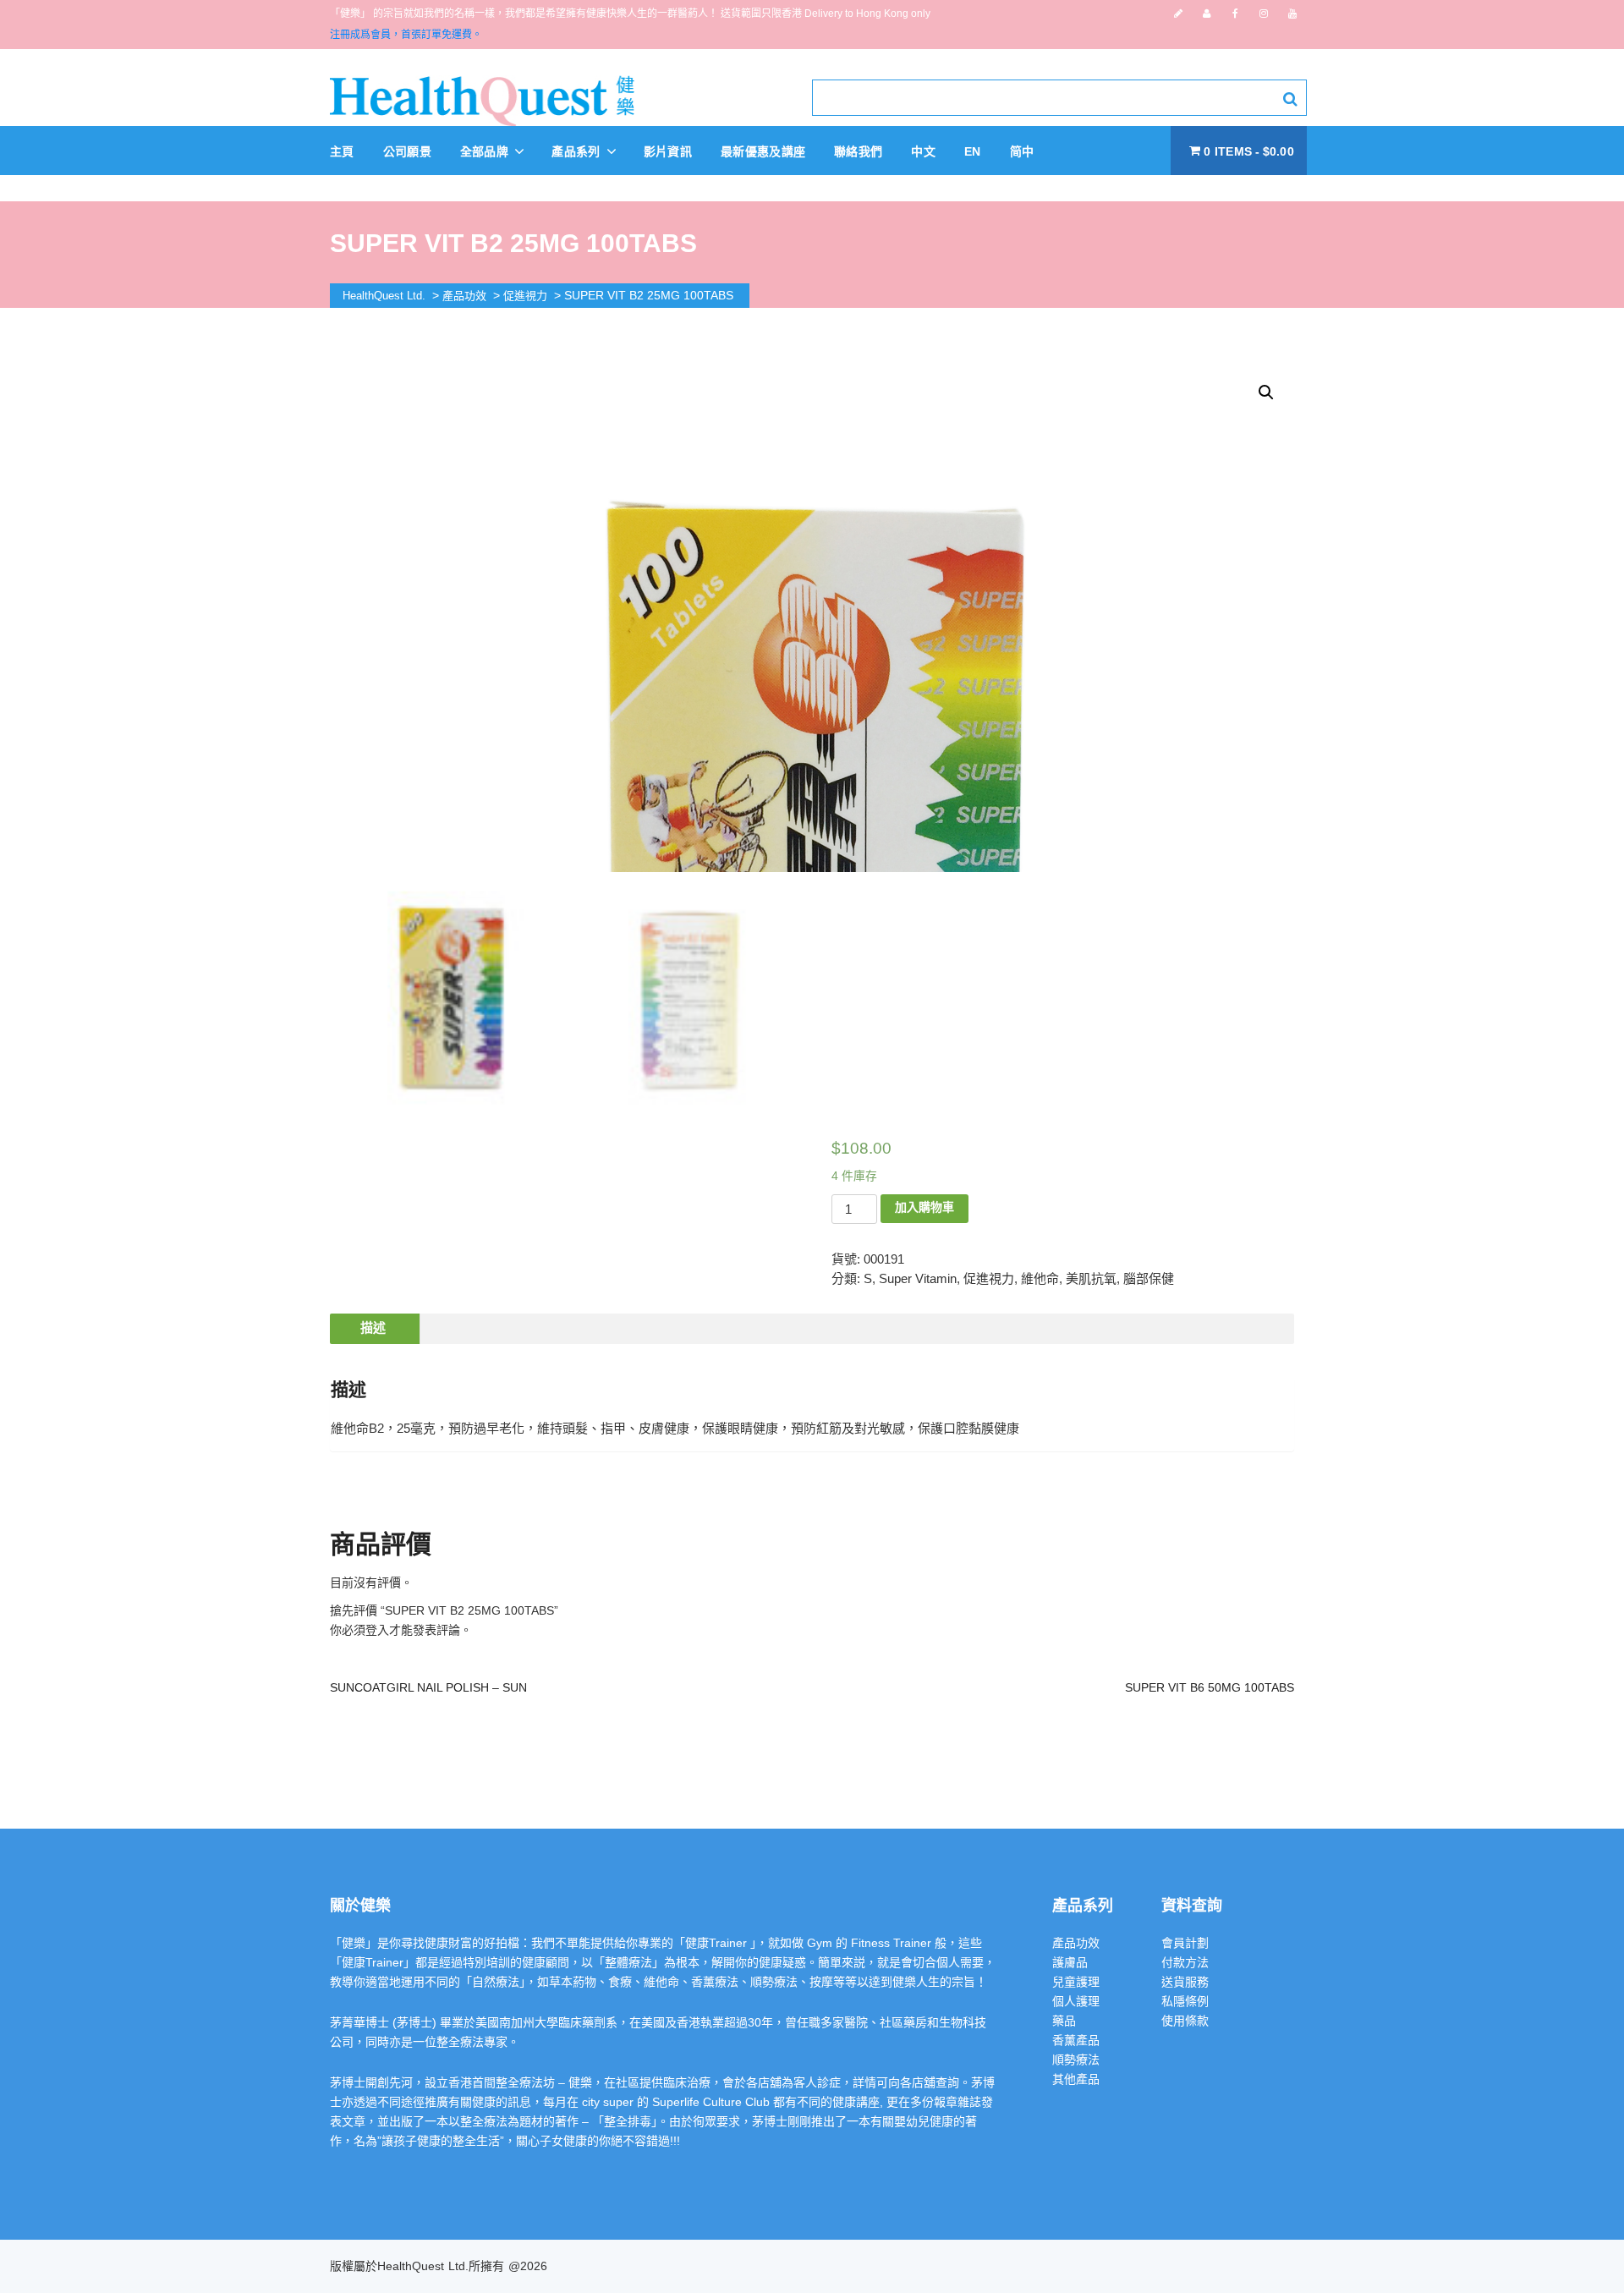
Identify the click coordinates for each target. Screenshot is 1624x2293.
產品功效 (1076, 1943)
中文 (923, 151)
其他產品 (1076, 2079)
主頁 (342, 151)
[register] (1178, 14)
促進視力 (989, 1278)
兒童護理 (1076, 1982)
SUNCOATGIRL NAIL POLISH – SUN (428, 1687)
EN (973, 151)
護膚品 (1070, 1962)
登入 (377, 1630)
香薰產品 (1076, 2040)
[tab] (373, 1329)
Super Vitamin (918, 1278)
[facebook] (1235, 14)
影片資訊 (668, 151)
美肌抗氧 (1091, 1278)
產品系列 (578, 151)
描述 (373, 1328)
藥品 (1064, 2021)
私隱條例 (1185, 2001)
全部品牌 (486, 151)
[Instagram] (1264, 14)
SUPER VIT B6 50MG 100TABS (1210, 1687)
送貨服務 (1185, 1982)
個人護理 (1076, 2001)
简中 (1022, 151)
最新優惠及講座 (763, 151)
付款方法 (1185, 1962)
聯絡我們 (858, 151)
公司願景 (407, 151)
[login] (1207, 14)
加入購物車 (924, 1207)
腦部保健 (1149, 1278)
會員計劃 (1185, 1943)
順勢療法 (1076, 2060)
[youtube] (1292, 14)
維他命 (1040, 1278)
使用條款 (1185, 2021)
